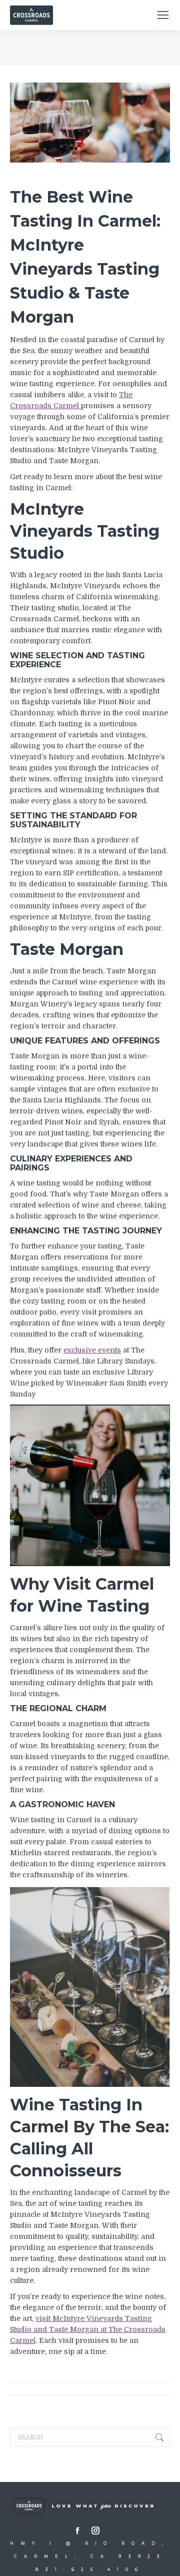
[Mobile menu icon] (163, 15)
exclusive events (92, 1350)
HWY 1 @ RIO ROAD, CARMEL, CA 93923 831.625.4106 (90, 2556)
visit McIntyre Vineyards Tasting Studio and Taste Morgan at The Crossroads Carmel (88, 2329)
